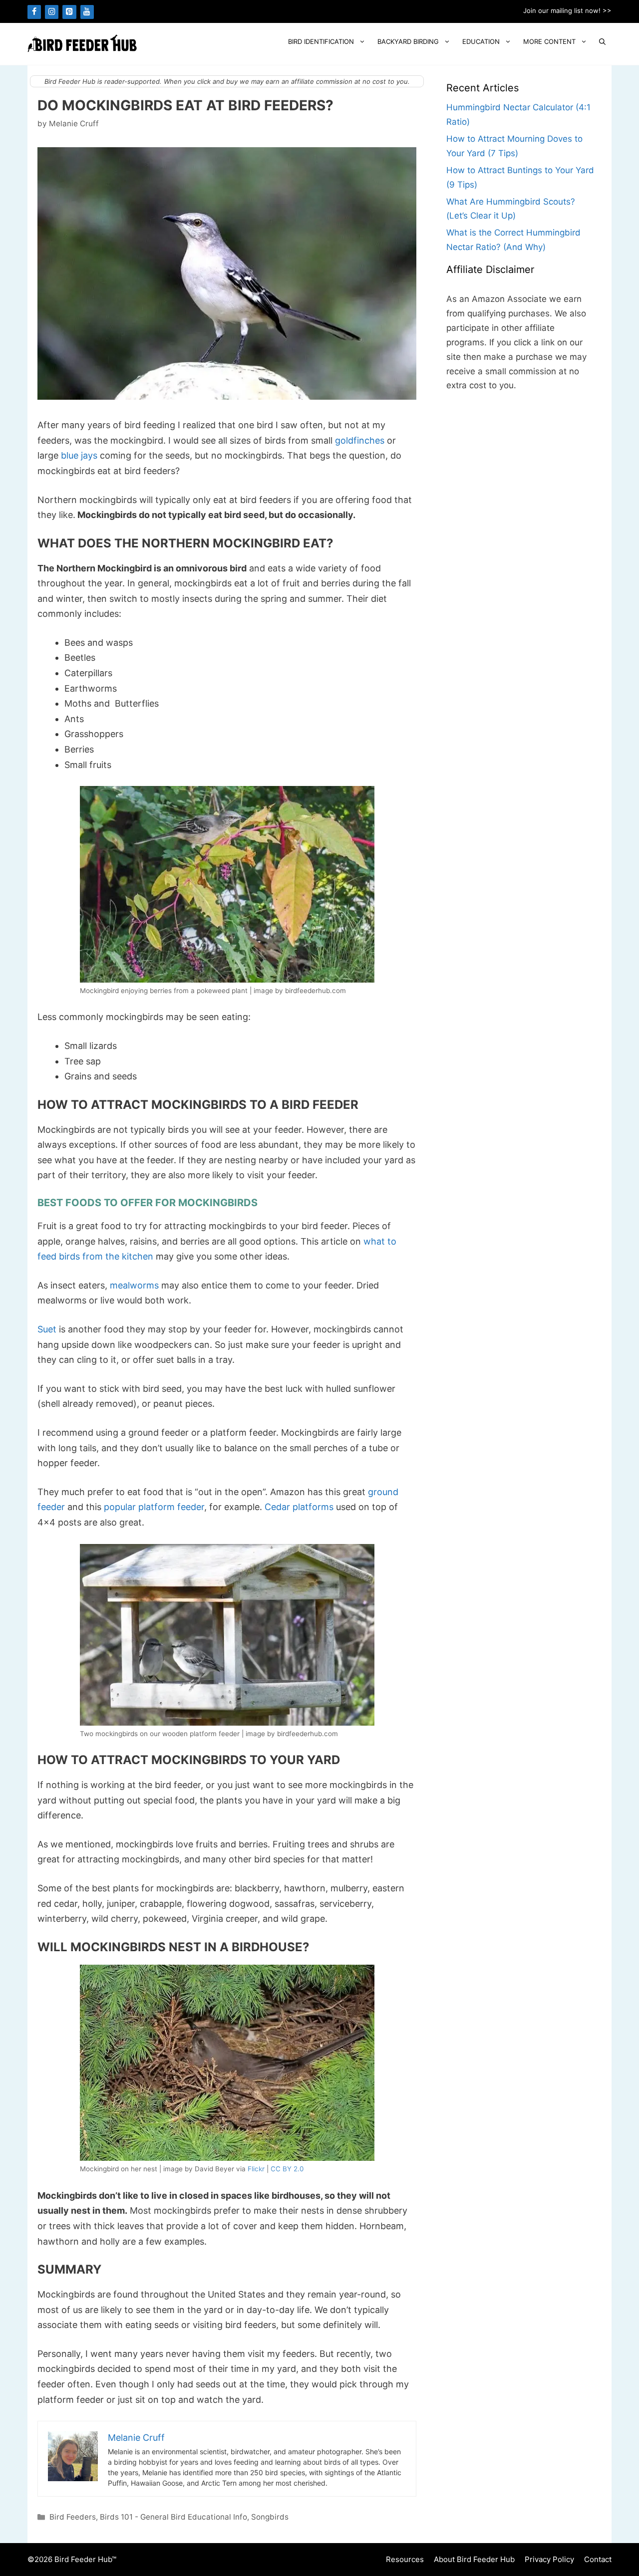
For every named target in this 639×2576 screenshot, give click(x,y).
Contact (598, 2559)
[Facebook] (34, 12)
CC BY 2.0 (287, 2169)
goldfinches (360, 440)
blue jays (79, 455)
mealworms (134, 1285)
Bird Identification (321, 41)
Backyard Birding (408, 41)
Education (481, 41)
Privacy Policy (549, 2559)
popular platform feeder (154, 1507)
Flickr (256, 2169)
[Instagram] (52, 12)
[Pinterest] (69, 12)
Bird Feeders (73, 2517)
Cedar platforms (299, 1507)
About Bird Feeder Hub (474, 2559)
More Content (549, 41)
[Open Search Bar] (602, 42)
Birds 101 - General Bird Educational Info (173, 2517)
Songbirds (270, 2517)
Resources (405, 2559)
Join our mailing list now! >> (567, 10)
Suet (47, 1329)
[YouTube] (87, 12)
